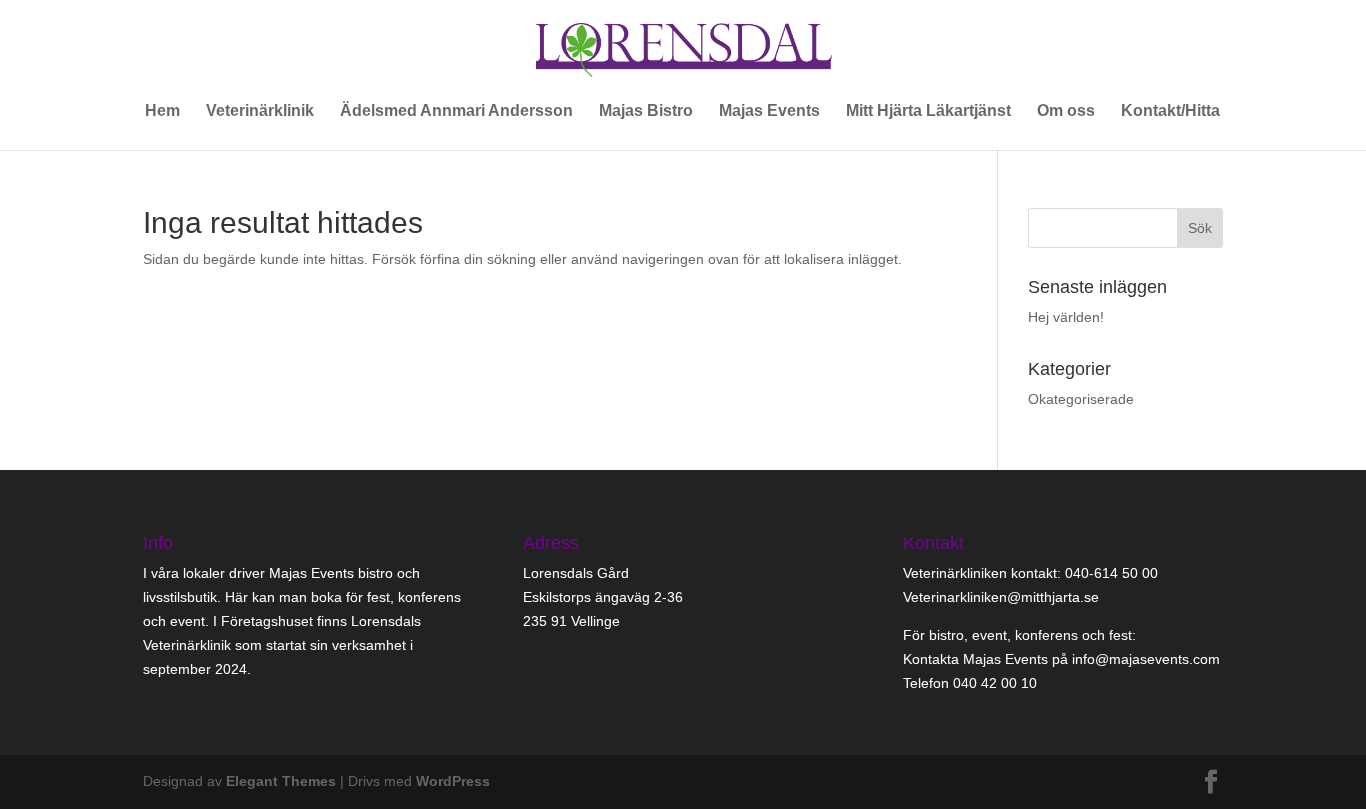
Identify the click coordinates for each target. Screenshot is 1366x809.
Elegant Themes (281, 781)
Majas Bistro (646, 111)
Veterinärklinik (260, 111)
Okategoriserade (1081, 399)
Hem (162, 111)
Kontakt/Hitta (1170, 111)
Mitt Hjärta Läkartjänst (928, 111)
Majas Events (769, 111)
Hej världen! (1066, 317)
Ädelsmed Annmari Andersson (456, 111)
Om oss (1066, 111)
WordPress (453, 781)
